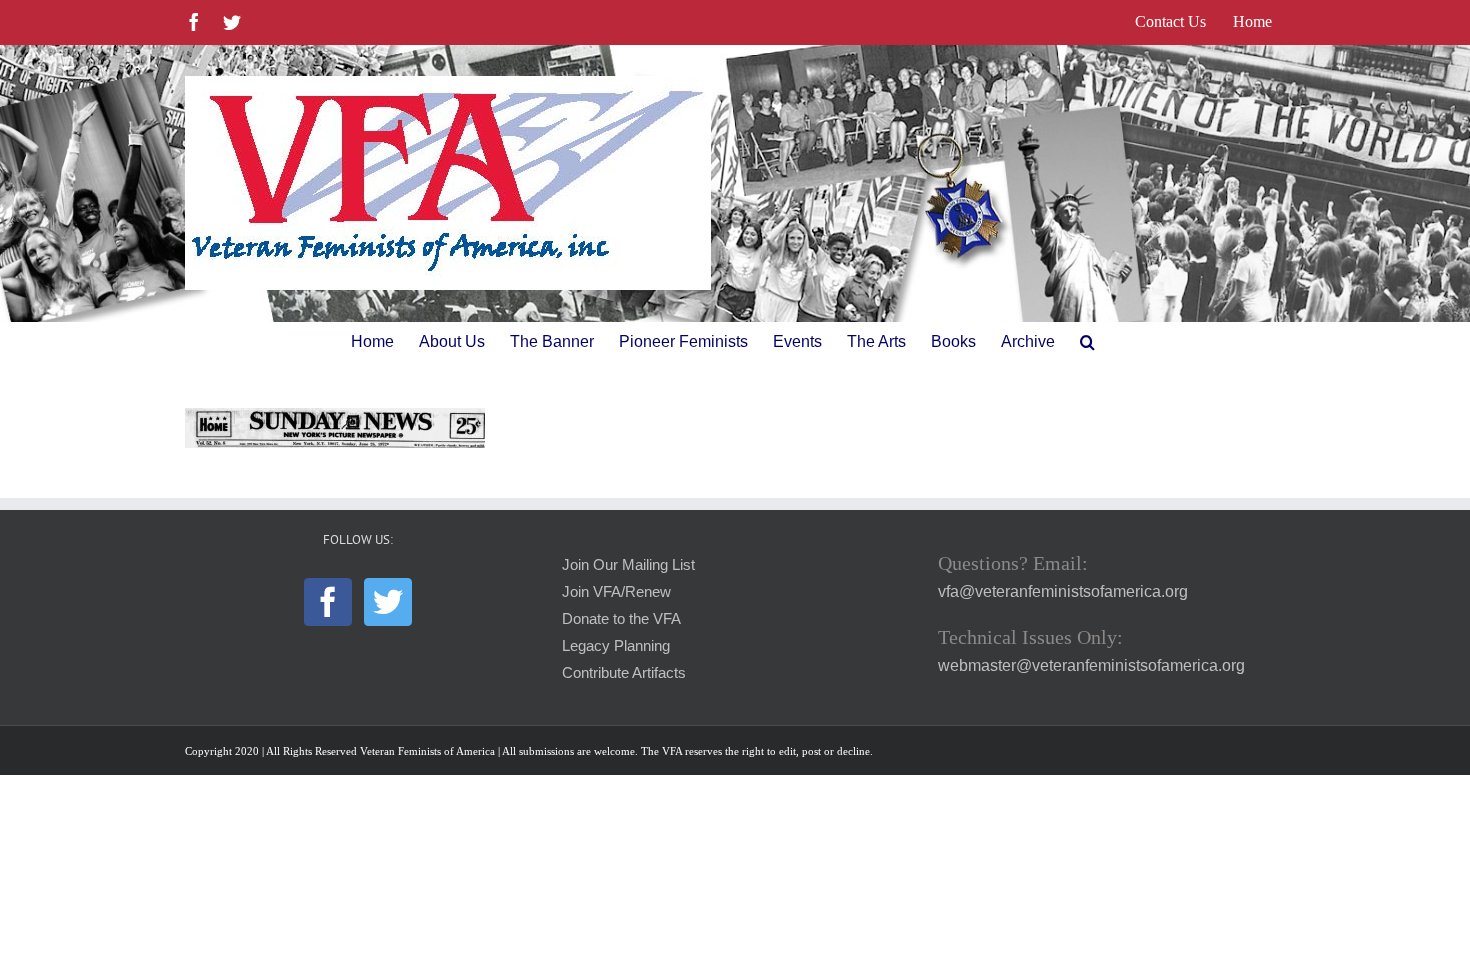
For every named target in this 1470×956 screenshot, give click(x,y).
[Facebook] (328, 602)
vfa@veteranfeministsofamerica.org (1063, 591)
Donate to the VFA (621, 619)
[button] (1087, 342)
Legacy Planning (616, 646)
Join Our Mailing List (628, 565)
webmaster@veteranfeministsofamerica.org (1091, 665)
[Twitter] (388, 602)
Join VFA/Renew (616, 592)
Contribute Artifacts (624, 673)
